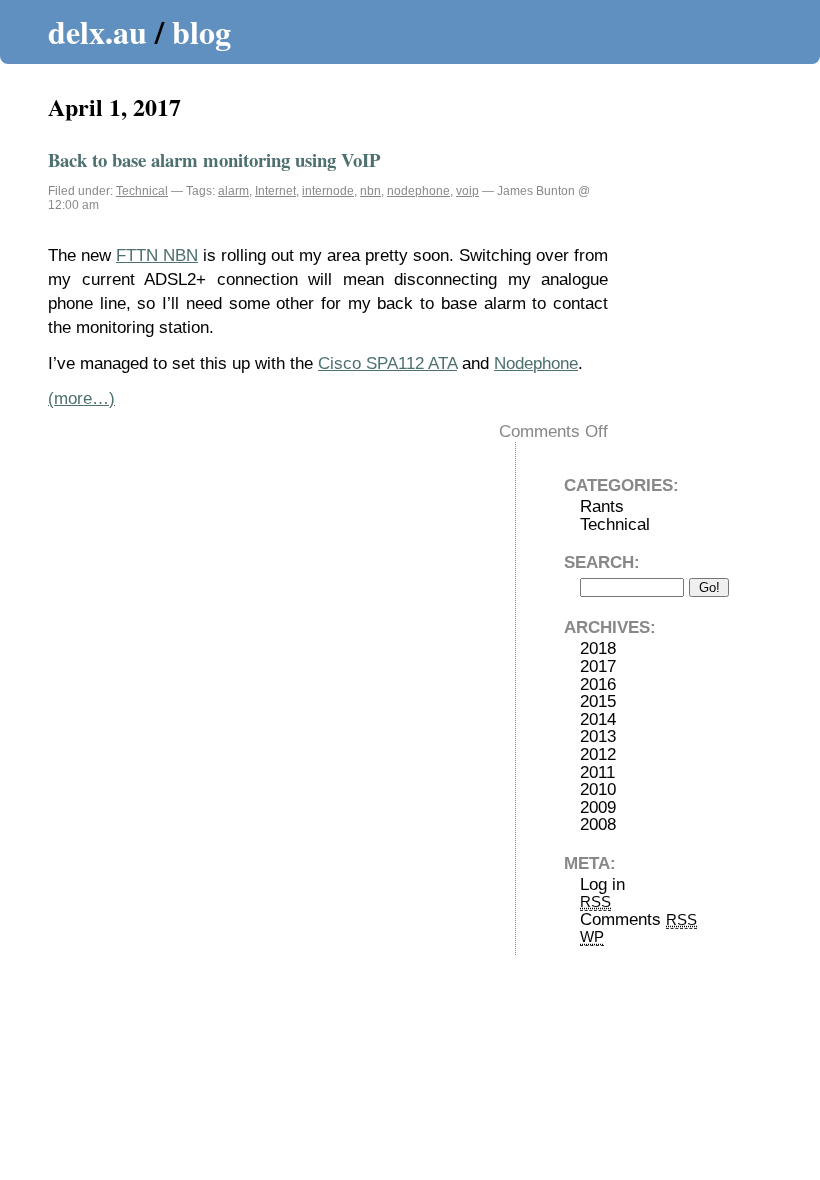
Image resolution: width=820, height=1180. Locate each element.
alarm (233, 191)
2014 (598, 719)
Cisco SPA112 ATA (387, 363)
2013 (598, 736)
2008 (598, 824)
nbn (370, 191)
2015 (598, 701)
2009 (598, 807)
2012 (598, 754)
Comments (638, 919)
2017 (598, 666)
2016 (598, 684)
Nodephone (536, 363)
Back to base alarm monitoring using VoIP (214, 159)
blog (201, 31)
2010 (598, 789)
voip (467, 191)
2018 (598, 648)
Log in (602, 884)
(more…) (81, 398)
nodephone (418, 191)
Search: (602, 562)
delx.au (97, 31)
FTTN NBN (157, 255)
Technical (142, 191)
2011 (597, 772)
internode (328, 191)
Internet (275, 191)
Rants (602, 506)
